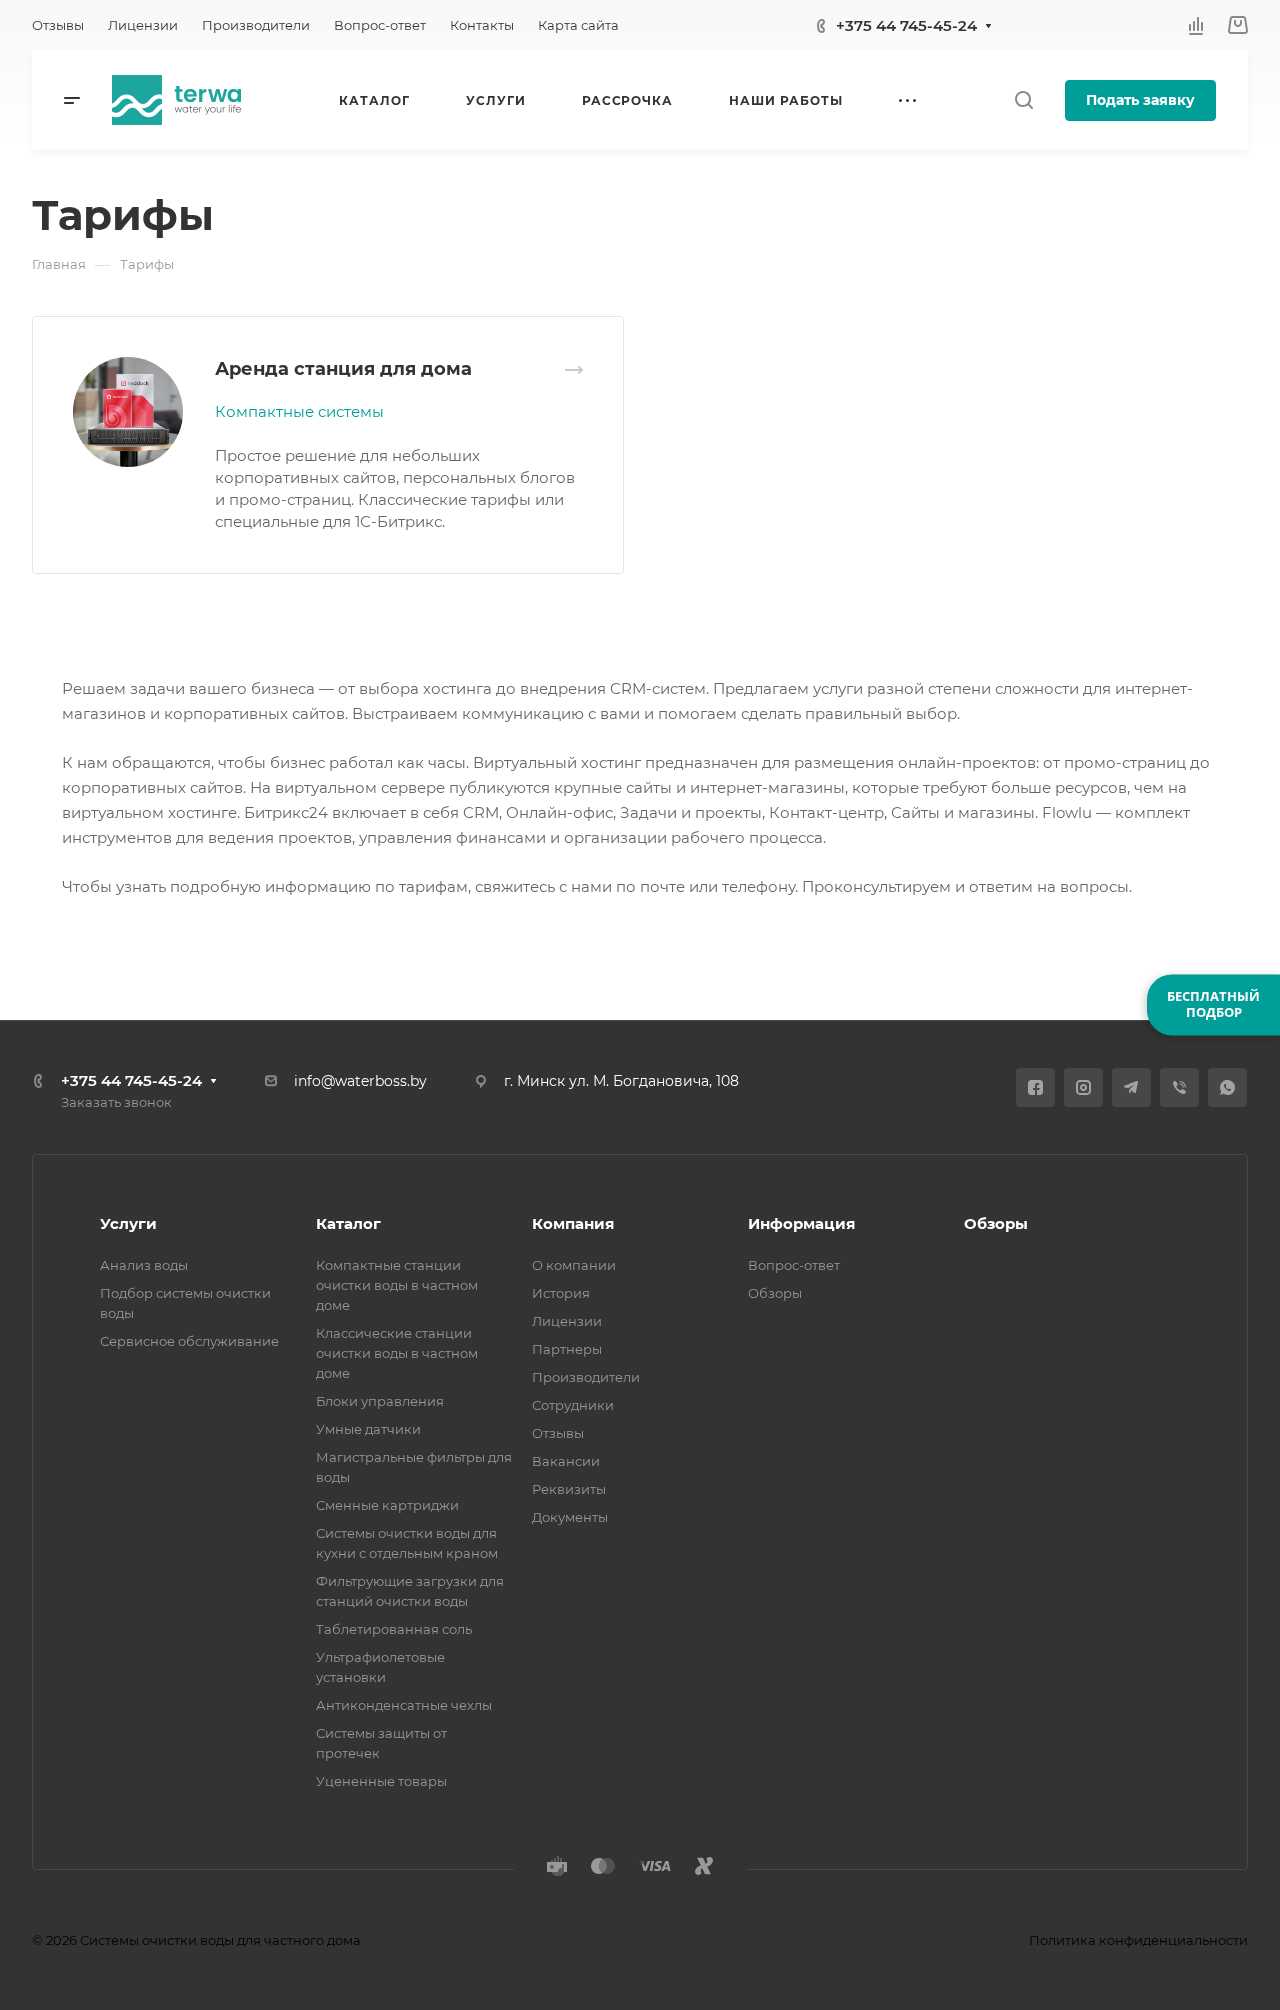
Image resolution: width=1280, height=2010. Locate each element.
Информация (801, 1223)
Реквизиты (569, 1489)
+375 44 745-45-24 (906, 25)
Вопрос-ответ (794, 1265)
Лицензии (567, 1321)
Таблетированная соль (394, 1629)
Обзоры (775, 1293)
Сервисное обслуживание (189, 1341)
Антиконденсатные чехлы (404, 1705)
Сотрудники (573, 1405)
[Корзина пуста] (1237, 25)
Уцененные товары (381, 1781)
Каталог (348, 1223)
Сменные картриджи (387, 1505)
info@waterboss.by (360, 1081)
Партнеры (567, 1349)
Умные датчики (368, 1429)
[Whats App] (1227, 1087)
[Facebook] (1035, 1087)
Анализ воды (144, 1265)
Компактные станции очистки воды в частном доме (397, 1285)
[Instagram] (1083, 1087)
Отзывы (558, 1433)
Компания (573, 1223)
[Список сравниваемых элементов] (1196, 25)
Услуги (128, 1223)
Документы (570, 1517)
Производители (586, 1377)
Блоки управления (380, 1401)
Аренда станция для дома (343, 369)
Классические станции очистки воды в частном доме (397, 1353)
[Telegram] (1131, 1087)
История (561, 1293)
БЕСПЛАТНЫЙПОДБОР (1213, 1004)
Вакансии (566, 1461)
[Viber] (1179, 1087)
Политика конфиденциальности (1138, 1940)
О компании (574, 1265)
